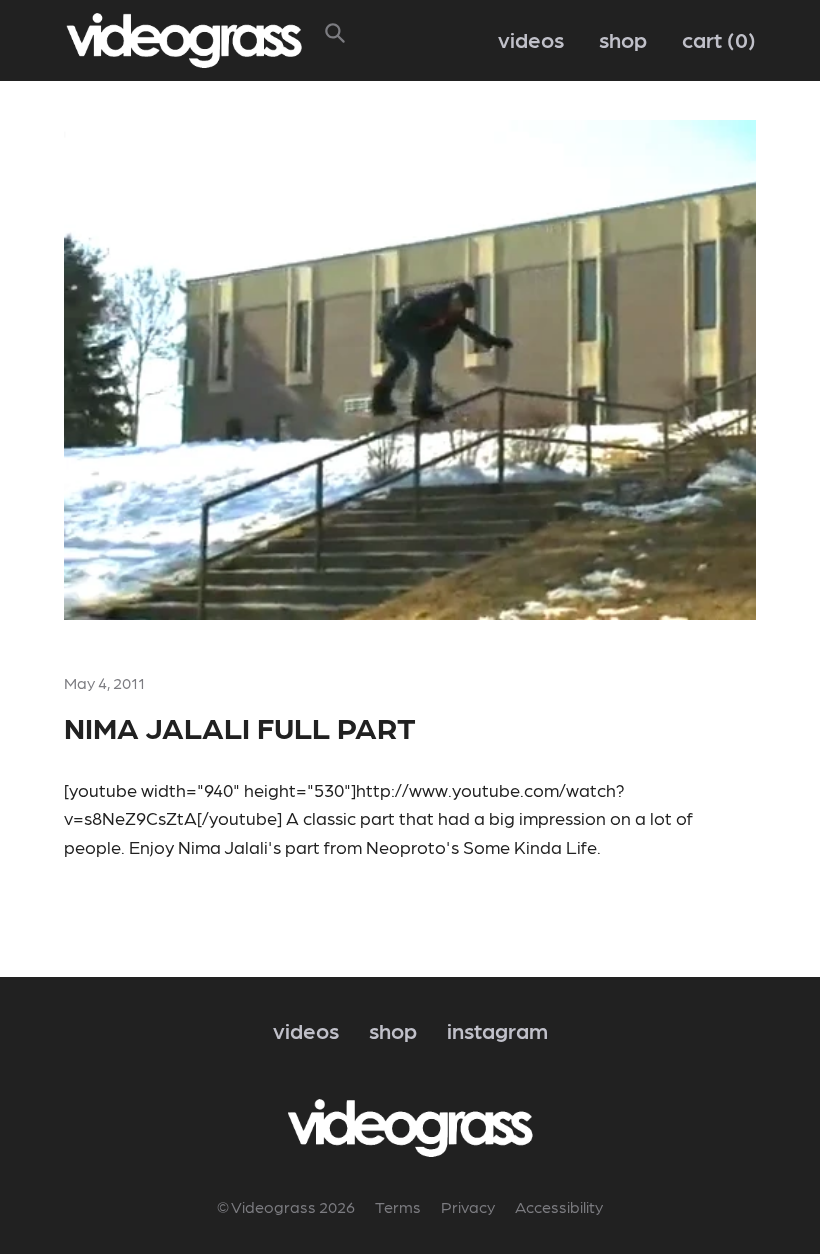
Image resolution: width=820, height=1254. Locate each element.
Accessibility (559, 1206)
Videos (531, 38)
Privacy (468, 1206)
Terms (398, 1206)
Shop (623, 38)
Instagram (497, 1029)
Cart (715, 38)
